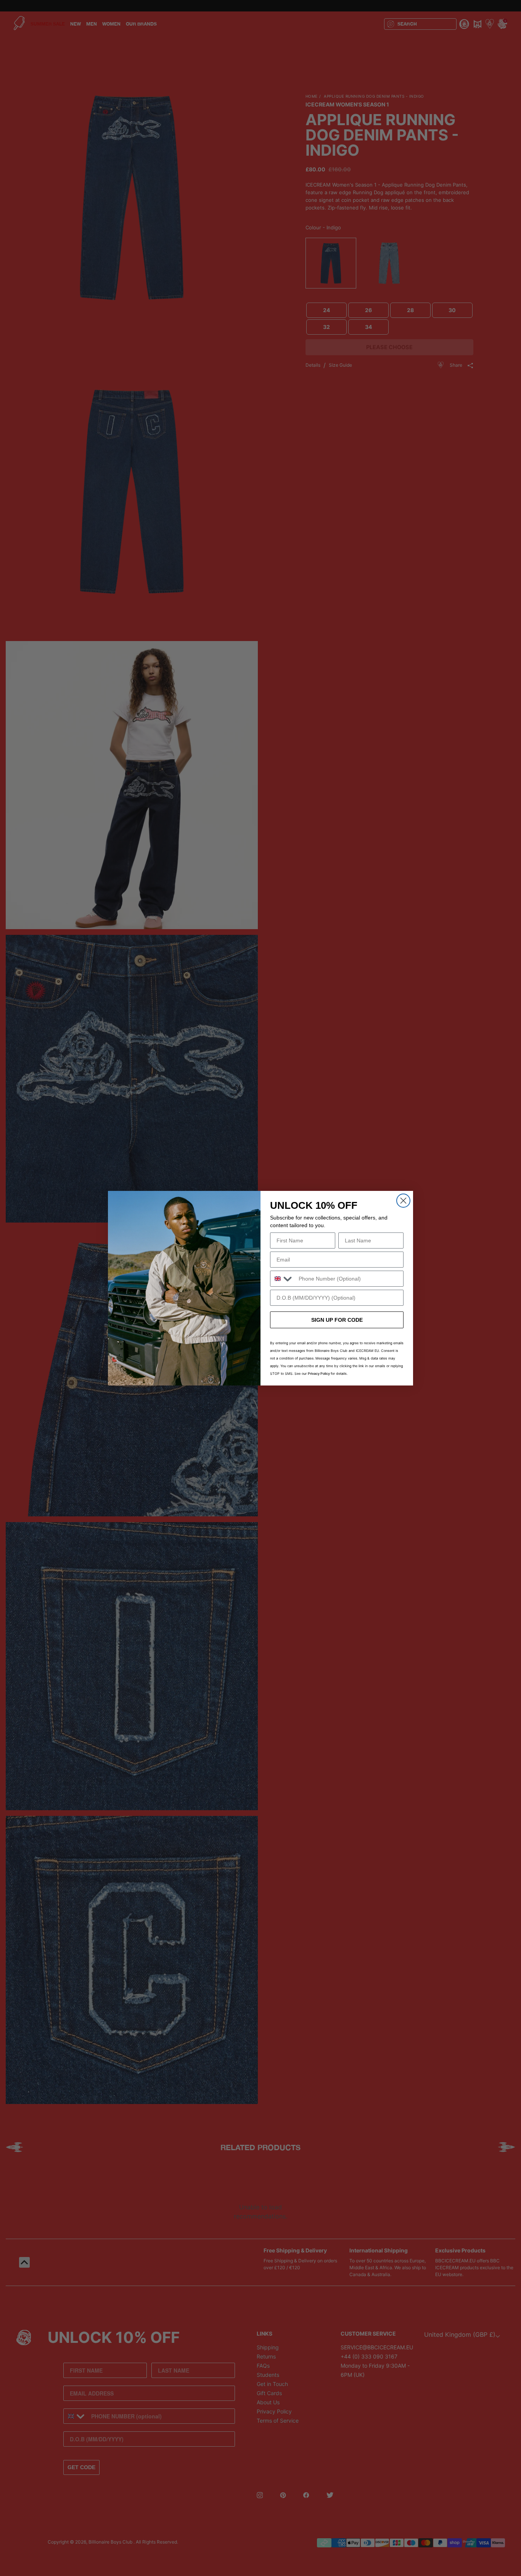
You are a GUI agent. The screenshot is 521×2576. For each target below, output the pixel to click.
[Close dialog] (403, 1201)
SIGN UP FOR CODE (337, 1320)
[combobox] (283, 1279)
